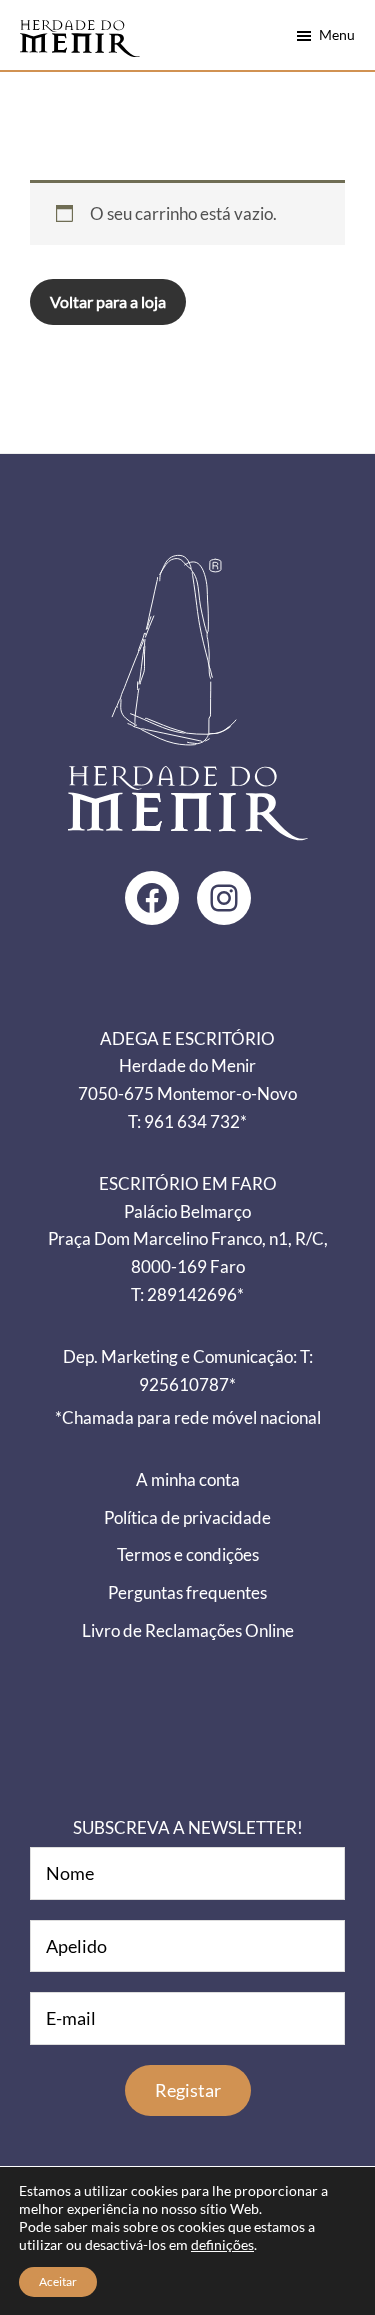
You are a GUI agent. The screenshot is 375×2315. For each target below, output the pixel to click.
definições (222, 2244)
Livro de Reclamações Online (188, 1630)
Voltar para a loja (108, 301)
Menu (337, 34)
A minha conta (188, 1479)
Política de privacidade (187, 1517)
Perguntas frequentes (187, 1592)
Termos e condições (188, 1554)
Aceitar (58, 2281)
